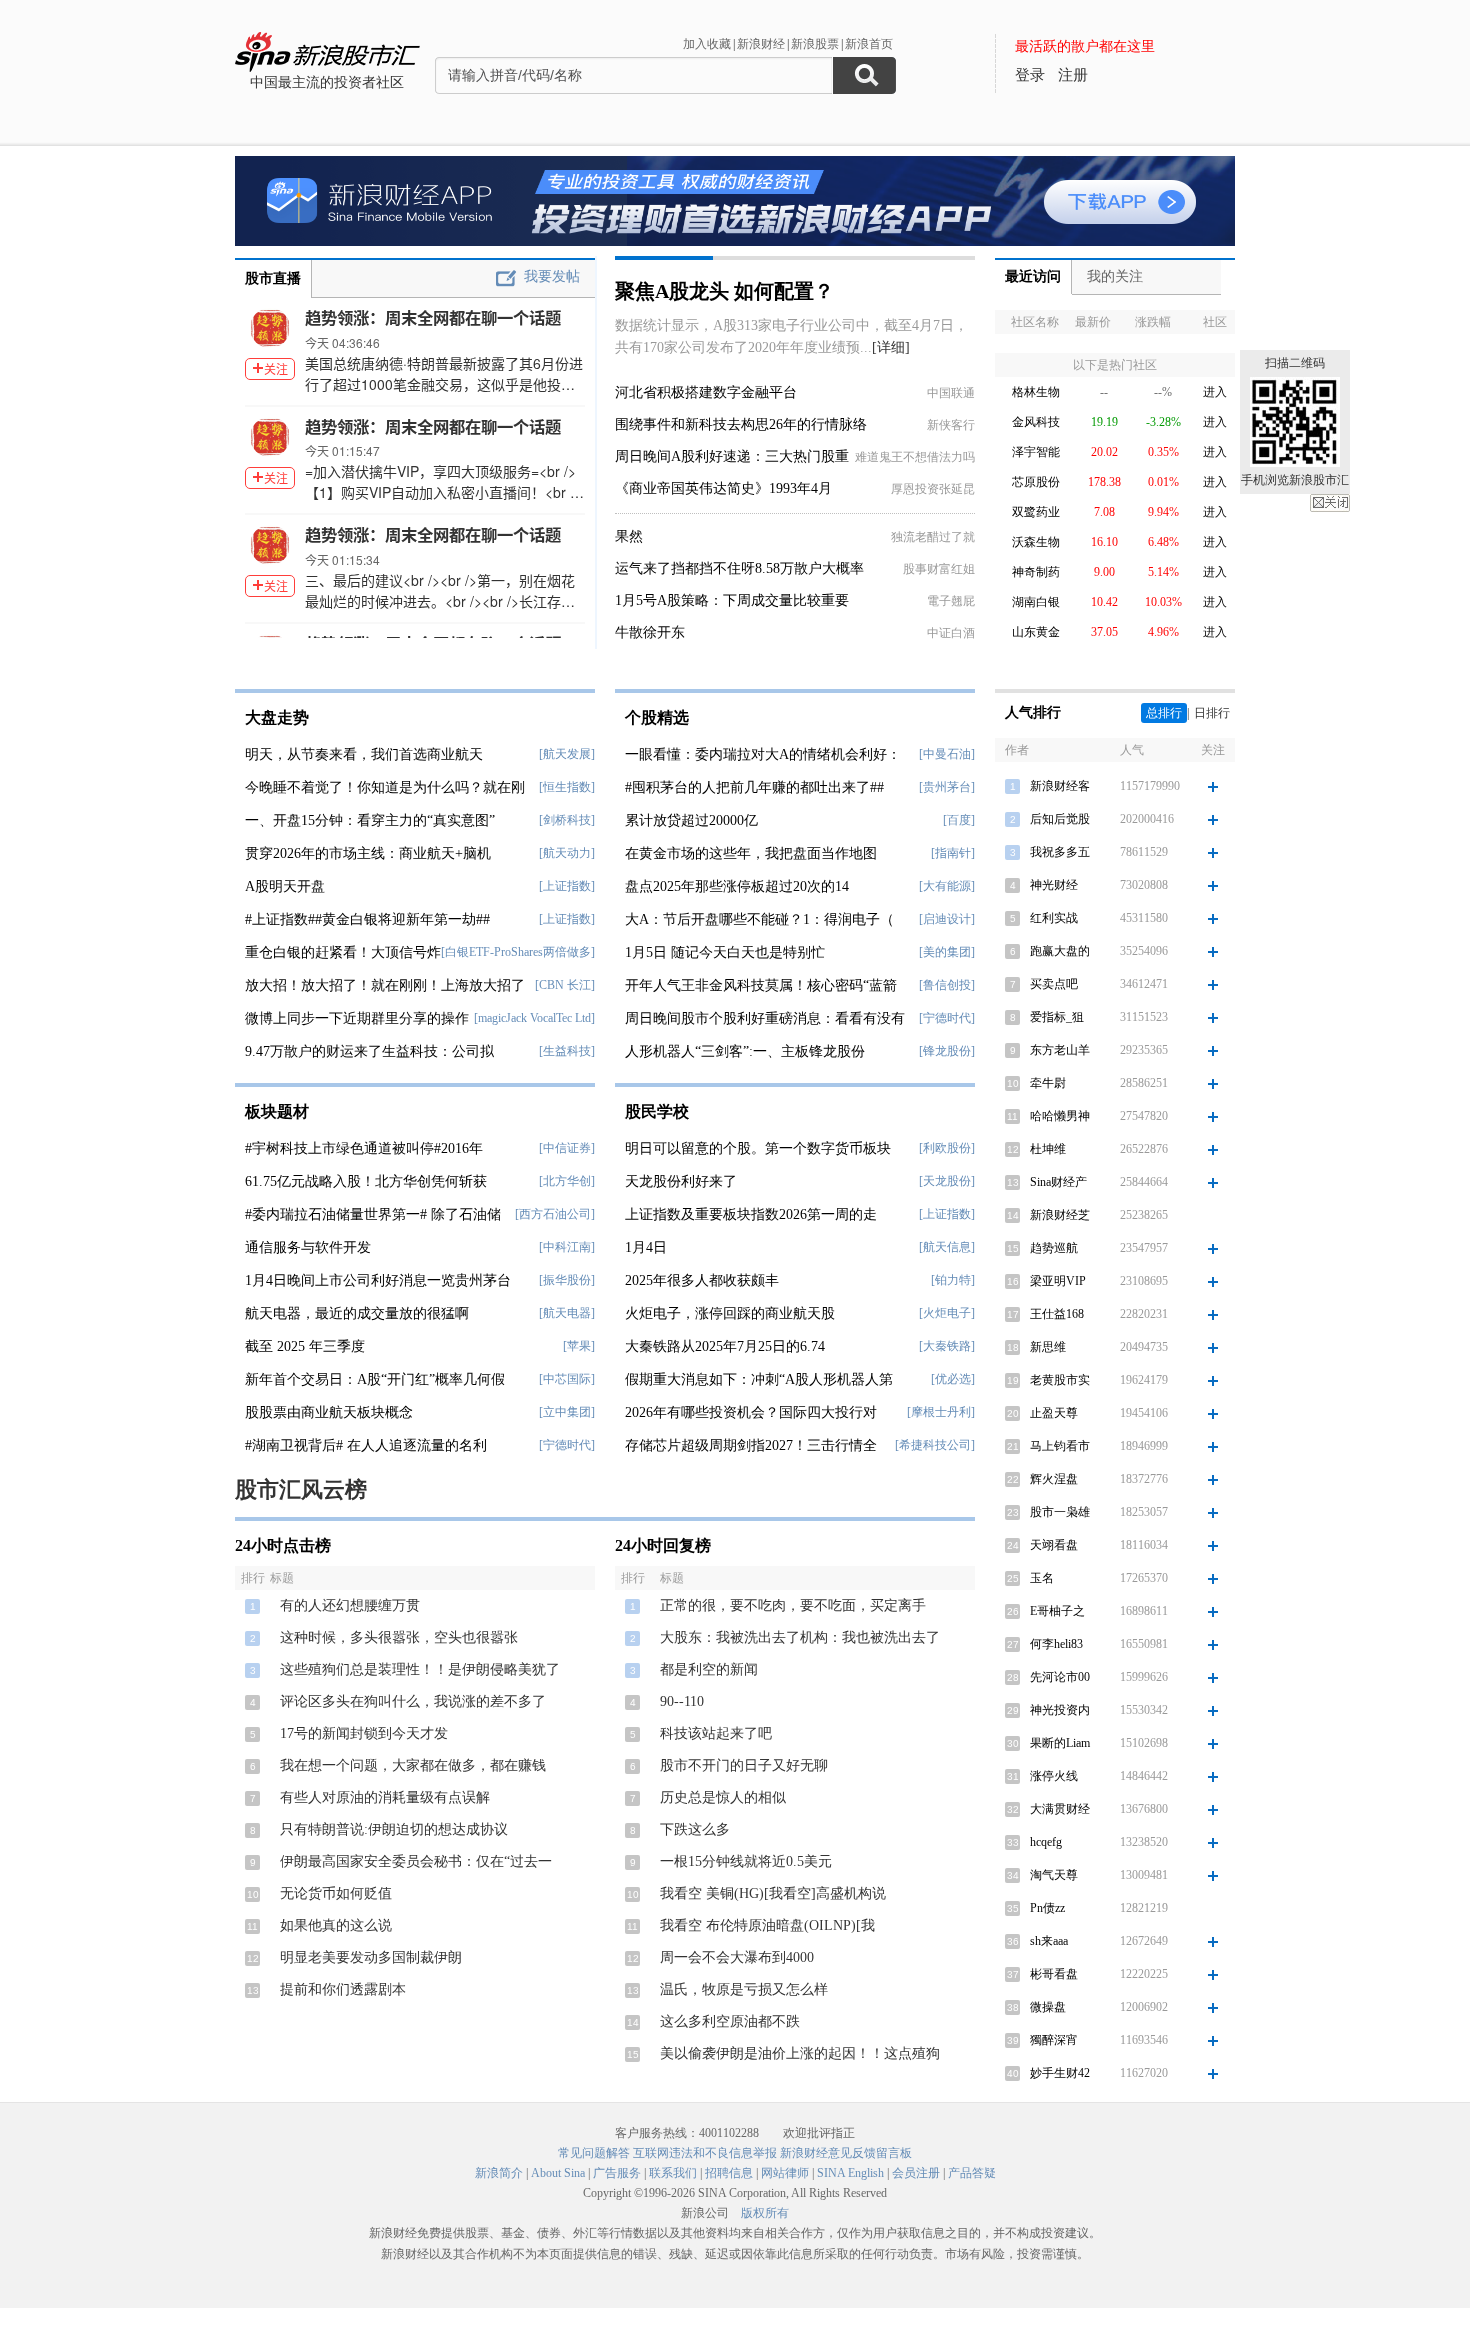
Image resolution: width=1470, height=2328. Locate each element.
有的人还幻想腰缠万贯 (350, 1605)
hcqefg (1046, 1842)
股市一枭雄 (1060, 1512)
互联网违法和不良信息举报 (705, 2153)
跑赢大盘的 (1060, 951)
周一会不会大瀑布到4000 (737, 1957)
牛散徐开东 (650, 632)
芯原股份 (1036, 482)
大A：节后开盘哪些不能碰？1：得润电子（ (759, 919)
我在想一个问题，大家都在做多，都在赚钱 (413, 1765)
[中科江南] (567, 1247)
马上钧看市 (1060, 1446)
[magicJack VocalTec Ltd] (534, 1018)
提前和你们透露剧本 (343, 1989)
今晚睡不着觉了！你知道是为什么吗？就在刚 (385, 787)
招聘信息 (729, 2173)
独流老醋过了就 (933, 537)
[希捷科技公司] (935, 1445)
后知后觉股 (1060, 819)
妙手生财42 (1060, 2073)
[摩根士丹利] (941, 1412)
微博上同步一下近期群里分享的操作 (357, 1018)
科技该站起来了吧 (716, 1733)
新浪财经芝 (1060, 1215)
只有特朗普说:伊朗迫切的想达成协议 (394, 1829)
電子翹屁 (951, 601)
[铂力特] (953, 1280)
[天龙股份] (947, 1181)
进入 (1215, 392)
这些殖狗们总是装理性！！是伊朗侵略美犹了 (420, 1669)
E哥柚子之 (1057, 1611)
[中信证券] (567, 1148)
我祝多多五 (1060, 852)
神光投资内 (1060, 1710)
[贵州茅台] (947, 787)
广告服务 (617, 2173)
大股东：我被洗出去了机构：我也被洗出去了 (800, 1637)
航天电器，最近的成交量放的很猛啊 (357, 1313)
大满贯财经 (1060, 1809)
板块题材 (277, 1111)
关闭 (1330, 503)
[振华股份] (567, 1280)
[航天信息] (947, 1247)
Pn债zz (1047, 1908)
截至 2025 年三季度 (305, 1346)
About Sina (558, 2173)
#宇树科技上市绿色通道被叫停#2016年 (364, 1148)
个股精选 (657, 717)
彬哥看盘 (1054, 1974)
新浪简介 (499, 2173)
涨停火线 (1054, 1776)
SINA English (850, 2173)
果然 (629, 536)
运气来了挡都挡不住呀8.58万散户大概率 (739, 568)
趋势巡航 (1054, 1248)
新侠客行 (951, 425)
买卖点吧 (1054, 984)
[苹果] (579, 1346)
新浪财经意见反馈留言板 (846, 2153)
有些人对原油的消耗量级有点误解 (385, 1797)
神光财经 (1054, 885)
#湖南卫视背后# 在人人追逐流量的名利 (366, 1445)
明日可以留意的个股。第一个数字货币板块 (758, 1148)
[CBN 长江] (565, 985)
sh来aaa (1049, 1941)
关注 (276, 368)
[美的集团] (947, 952)
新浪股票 (815, 44)
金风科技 (1036, 422)
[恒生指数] (567, 787)
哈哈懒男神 (1060, 1116)
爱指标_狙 (1057, 1017)
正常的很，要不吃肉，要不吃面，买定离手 (793, 1605)
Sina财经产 (1058, 1182)
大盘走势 (277, 717)
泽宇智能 (1036, 452)
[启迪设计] (947, 919)
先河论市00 (1060, 1677)
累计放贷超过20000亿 (691, 820)
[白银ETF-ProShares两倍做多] (518, 952)
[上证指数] (567, 886)
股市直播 (273, 278)
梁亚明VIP (1058, 1281)
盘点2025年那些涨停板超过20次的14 (737, 886)
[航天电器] (567, 1313)
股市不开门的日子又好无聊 (744, 1765)
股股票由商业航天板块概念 (329, 1412)
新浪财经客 (1060, 786)
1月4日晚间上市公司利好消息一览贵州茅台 (378, 1280)
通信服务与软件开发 (308, 1247)
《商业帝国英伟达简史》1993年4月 (723, 488)
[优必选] (953, 1379)
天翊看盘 (1054, 1545)
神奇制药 (1036, 572)
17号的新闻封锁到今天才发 (364, 1733)
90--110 (682, 1701)
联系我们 (673, 2173)
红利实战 (1054, 918)
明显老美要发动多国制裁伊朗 (371, 1957)
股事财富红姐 (939, 569)
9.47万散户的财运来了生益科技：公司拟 (369, 1051)
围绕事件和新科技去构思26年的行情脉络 (741, 424)
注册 (1073, 75)
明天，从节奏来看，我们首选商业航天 (364, 754)
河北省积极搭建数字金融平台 (706, 392)
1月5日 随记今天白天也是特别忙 (725, 952)
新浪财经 (761, 44)
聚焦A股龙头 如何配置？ (724, 291)
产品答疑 (972, 2173)
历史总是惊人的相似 (723, 1797)
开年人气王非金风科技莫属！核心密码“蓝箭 (761, 985)
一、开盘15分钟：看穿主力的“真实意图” (370, 820)
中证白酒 (951, 633)
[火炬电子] (947, 1313)
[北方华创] (567, 1181)
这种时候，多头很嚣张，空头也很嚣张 (399, 1637)
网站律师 (785, 2173)
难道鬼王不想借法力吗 (915, 457)
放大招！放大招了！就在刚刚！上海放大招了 (385, 985)
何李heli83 (1056, 1644)
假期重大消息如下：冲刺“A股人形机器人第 (759, 1379)
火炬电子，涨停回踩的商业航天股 (730, 1313)
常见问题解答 (594, 2153)
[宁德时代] (567, 1445)
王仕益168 (1057, 1314)
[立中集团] (567, 1412)
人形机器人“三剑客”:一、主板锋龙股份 (745, 1051)
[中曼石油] (947, 754)
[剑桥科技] (567, 820)
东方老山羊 (1060, 1050)
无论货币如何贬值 (336, 1893)
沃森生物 (1036, 542)
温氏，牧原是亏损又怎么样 (744, 1989)
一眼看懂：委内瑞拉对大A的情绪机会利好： (763, 754)
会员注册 (916, 2173)
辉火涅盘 (1054, 1479)
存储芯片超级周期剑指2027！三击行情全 (751, 1445)
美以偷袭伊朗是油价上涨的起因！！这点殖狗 (800, 2053)
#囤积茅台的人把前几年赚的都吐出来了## (754, 787)
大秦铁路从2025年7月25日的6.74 (725, 1346)
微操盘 (1048, 2007)
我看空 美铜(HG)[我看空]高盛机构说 (773, 1893)
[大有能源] (947, 886)
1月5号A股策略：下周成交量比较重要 (732, 600)
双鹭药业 (1036, 512)
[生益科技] (567, 1051)
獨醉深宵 (1054, 2040)
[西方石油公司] (555, 1214)
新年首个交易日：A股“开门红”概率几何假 (375, 1379)
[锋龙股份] (947, 1051)
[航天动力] (567, 853)
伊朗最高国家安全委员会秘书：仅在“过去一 (416, 1861)
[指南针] (953, 853)
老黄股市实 (1060, 1380)
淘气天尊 (1054, 1875)
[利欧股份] (947, 1148)
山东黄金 (1036, 632)
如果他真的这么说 (336, 1925)
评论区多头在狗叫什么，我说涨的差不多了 (413, 1701)
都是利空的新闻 (709, 1669)
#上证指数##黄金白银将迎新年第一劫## (367, 919)
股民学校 (657, 1111)
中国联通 (951, 393)
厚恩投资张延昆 (933, 489)
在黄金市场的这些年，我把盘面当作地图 (751, 853)
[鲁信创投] (947, 985)
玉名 (1042, 1578)
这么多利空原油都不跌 (730, 2021)
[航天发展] (567, 754)
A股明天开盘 (285, 886)
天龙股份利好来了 (681, 1181)
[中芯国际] (567, 1379)
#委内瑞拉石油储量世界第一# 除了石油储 (373, 1214)
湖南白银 (1036, 602)
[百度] (959, 820)
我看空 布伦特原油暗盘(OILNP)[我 (767, 1925)
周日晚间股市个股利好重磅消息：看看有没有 (765, 1018)
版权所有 (765, 2213)
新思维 (1048, 1347)
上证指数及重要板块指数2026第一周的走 (751, 1214)
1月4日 (646, 1247)
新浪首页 (869, 44)
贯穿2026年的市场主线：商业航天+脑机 (368, 853)
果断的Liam (1060, 1743)
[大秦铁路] (947, 1346)
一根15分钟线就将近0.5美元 (746, 1861)
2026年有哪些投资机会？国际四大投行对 (751, 1412)
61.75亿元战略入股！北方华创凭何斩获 (366, 1181)
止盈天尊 (1054, 1413)
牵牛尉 (1048, 1083)
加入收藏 (707, 44)
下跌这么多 (695, 1829)
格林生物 (1036, 392)
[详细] (891, 347)
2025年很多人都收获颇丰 (702, 1280)
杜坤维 (1048, 1149)
